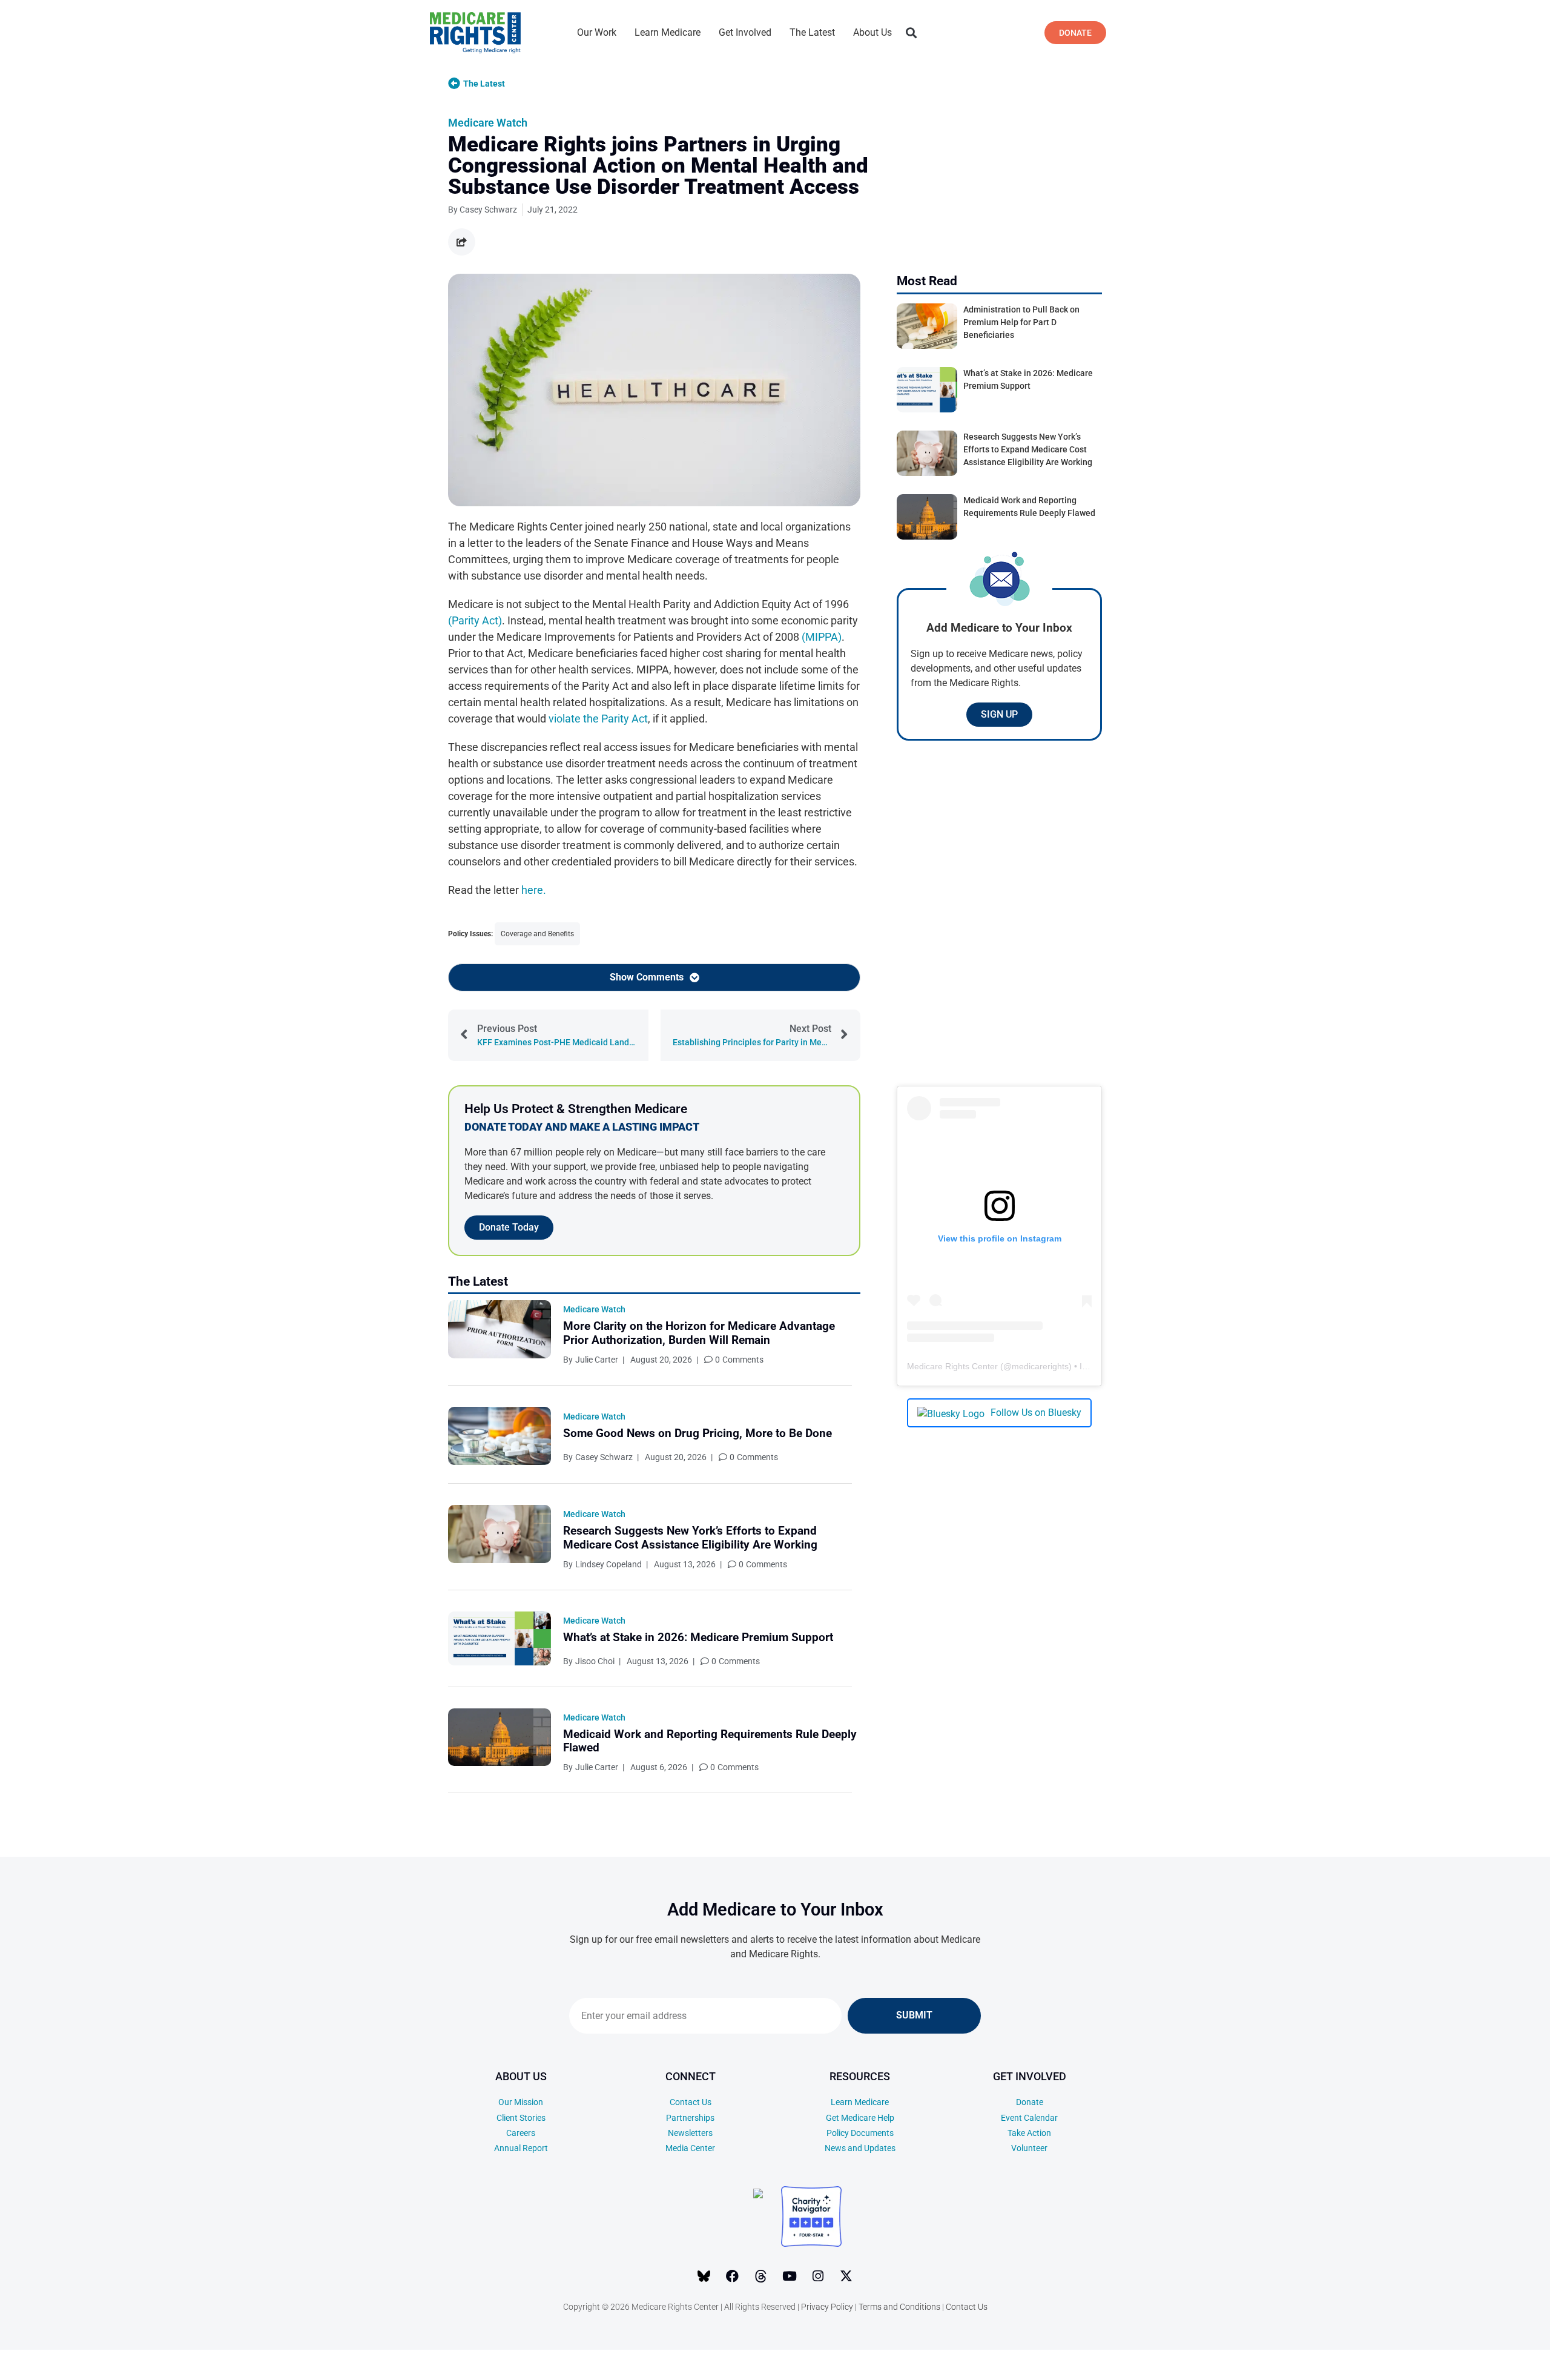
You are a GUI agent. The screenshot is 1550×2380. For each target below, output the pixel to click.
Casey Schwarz (604, 1457)
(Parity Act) (475, 620)
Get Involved (745, 32)
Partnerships (690, 2118)
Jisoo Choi (595, 1661)
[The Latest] (454, 84)
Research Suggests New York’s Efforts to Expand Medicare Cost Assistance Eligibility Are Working (690, 1538)
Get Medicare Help (860, 2118)
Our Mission (521, 2102)
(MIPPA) (822, 637)
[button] (911, 33)
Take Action (1029, 2133)
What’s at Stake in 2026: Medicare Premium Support (698, 1637)
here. (534, 890)
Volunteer (1029, 2148)
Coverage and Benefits (537, 934)
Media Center (690, 2148)
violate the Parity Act (598, 719)
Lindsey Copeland (608, 1564)
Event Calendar (1029, 2118)
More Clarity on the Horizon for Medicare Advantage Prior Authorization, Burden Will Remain (699, 1333)
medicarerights (1040, 1366)
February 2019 (1463, 2351)
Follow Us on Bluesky (1036, 1413)
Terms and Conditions (899, 2307)
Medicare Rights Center (952, 1366)
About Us (872, 32)
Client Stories (521, 2118)
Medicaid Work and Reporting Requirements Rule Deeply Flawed (710, 1741)
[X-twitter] (846, 2276)
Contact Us (691, 2102)
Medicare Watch (488, 123)
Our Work (597, 32)
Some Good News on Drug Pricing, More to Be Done (697, 1433)
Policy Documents (860, 2133)
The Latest (812, 32)
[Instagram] (818, 2276)
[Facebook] (733, 2276)
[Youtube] (790, 2276)
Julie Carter (597, 1360)
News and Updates (860, 2148)
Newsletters (690, 2133)
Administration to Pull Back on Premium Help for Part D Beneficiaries (1021, 322)
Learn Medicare (668, 32)
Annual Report (521, 2148)
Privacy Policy (827, 2307)
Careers (521, 2133)
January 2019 (1463, 2369)
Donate (1030, 2102)
